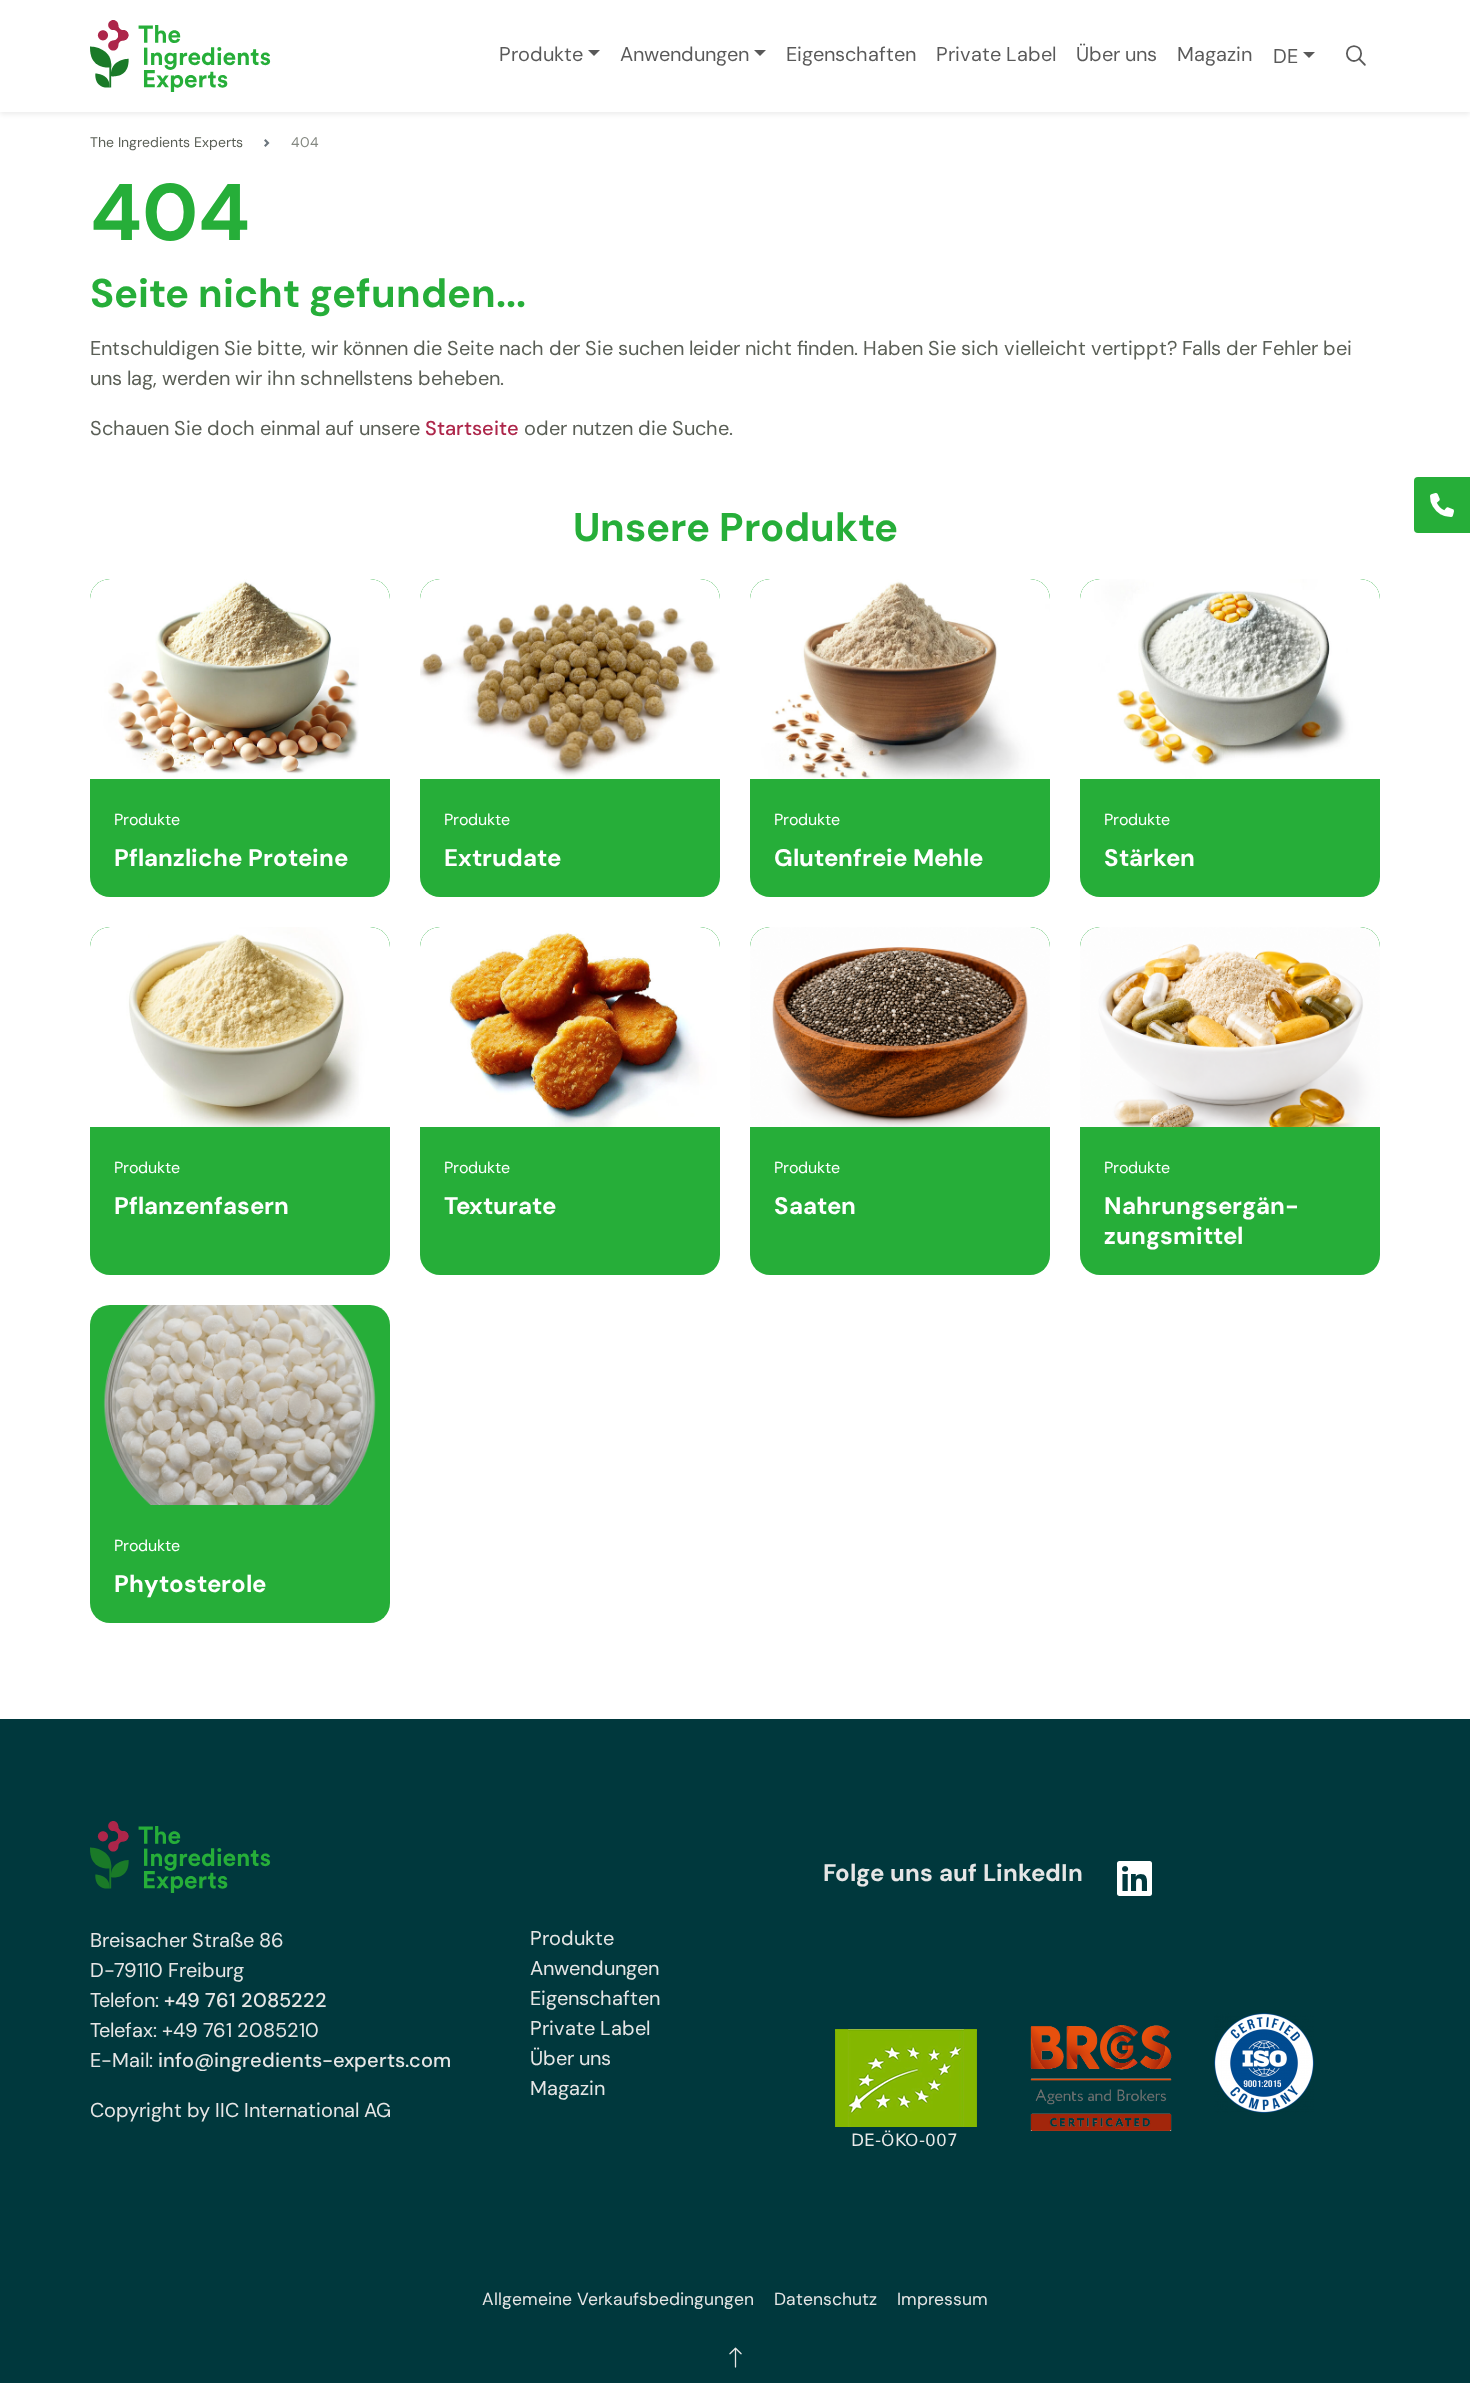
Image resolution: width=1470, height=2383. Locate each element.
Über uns (1116, 54)
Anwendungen (684, 54)
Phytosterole (190, 1583)
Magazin (1214, 54)
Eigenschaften (851, 54)
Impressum (942, 2299)
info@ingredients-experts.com (304, 2060)
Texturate (500, 1205)
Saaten (815, 1205)
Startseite (472, 428)
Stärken (1149, 857)
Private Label (996, 54)
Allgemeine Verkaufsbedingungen (618, 2299)
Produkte (541, 54)
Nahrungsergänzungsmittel (1201, 1220)
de (1285, 56)
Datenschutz (825, 2299)
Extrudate (502, 857)
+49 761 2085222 (245, 2000)
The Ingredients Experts (166, 142)
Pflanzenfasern (201, 1205)
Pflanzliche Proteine (231, 857)
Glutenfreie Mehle (878, 857)
